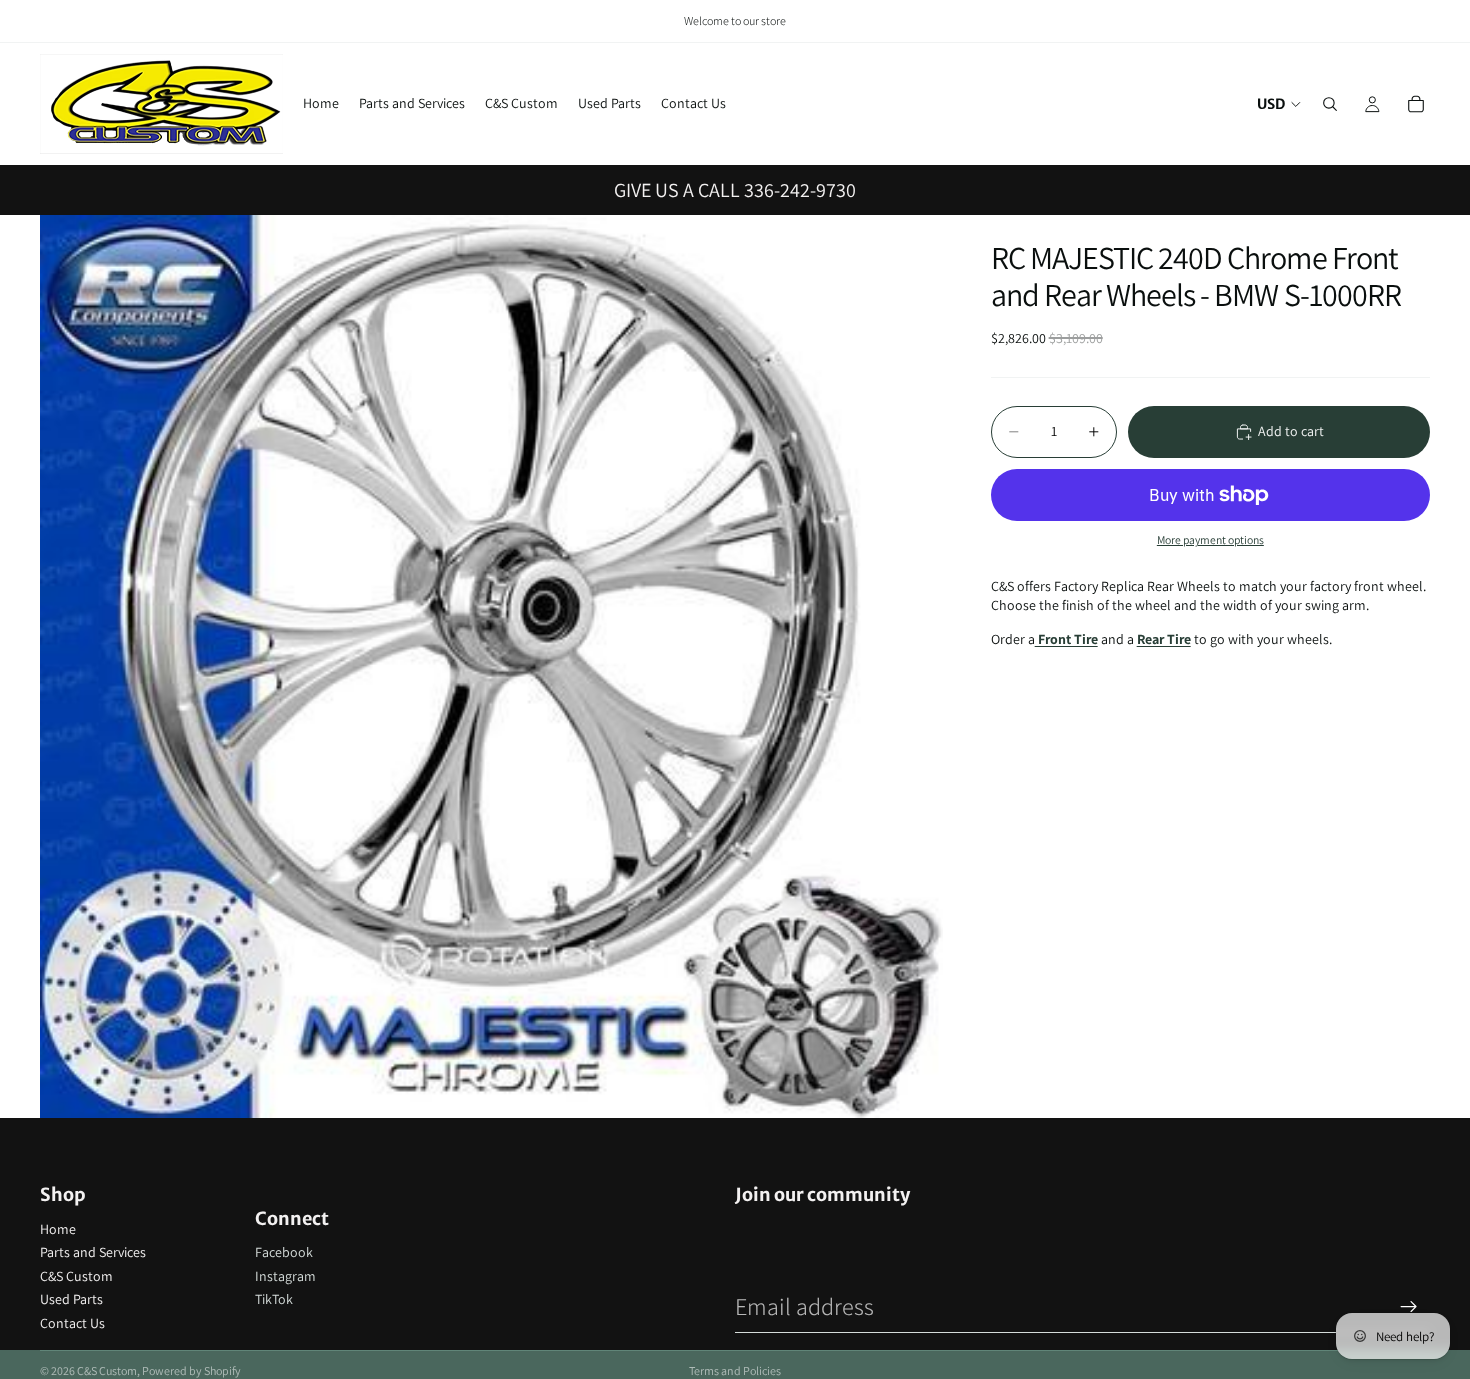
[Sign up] (1409, 1307)
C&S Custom (76, 1276)
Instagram (285, 1276)
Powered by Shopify (191, 1370)
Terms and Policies (735, 1370)
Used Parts (71, 1299)
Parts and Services (93, 1252)
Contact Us (72, 1323)
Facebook (284, 1252)
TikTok (274, 1299)
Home (58, 1229)
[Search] (1330, 104)
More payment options (1210, 539)
